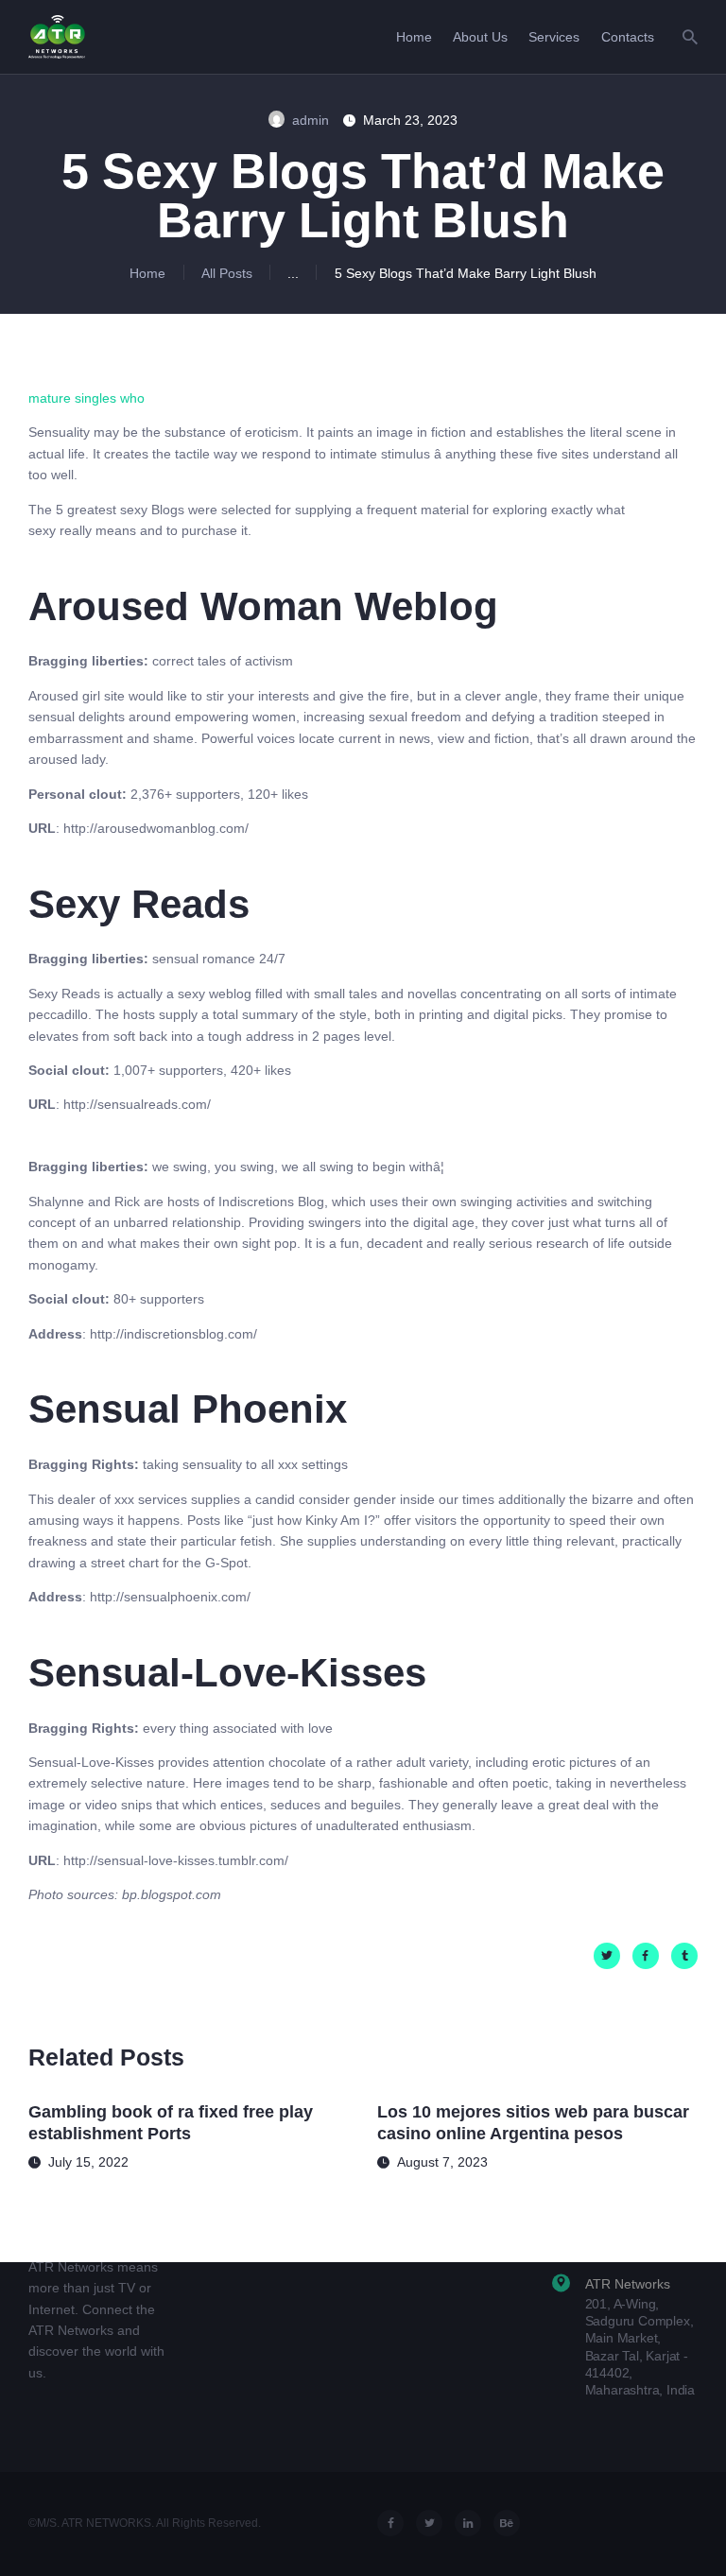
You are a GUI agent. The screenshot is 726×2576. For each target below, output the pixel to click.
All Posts (227, 273)
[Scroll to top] (696, 2535)
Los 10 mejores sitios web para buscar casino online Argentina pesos (533, 2123)
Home (147, 273)
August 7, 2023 (442, 2162)
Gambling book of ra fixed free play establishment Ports (171, 2123)
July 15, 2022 (88, 2162)
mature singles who (86, 398)
